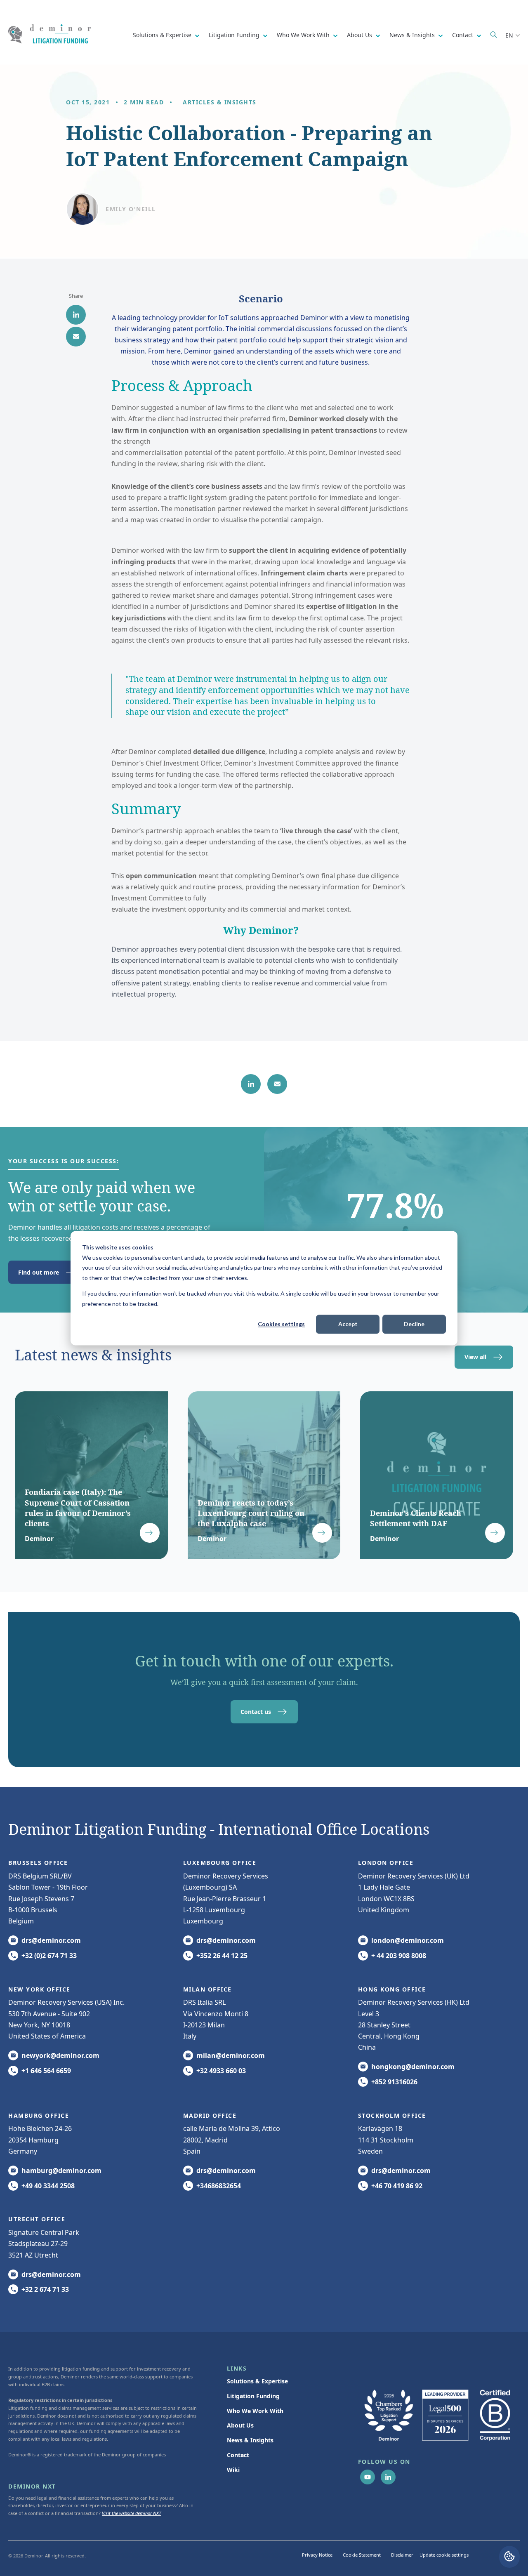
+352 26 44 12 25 (222, 1956)
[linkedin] (76, 315)
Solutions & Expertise (163, 35)
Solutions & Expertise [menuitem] (257, 2381)
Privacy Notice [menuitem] (317, 2555)
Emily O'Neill (131, 209)
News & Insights (413, 35)
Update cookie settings (444, 2555)
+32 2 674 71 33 (45, 2289)
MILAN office (207, 1989)
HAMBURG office (39, 2115)
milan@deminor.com (231, 2055)
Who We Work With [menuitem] (255, 2411)
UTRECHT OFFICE (37, 2219)
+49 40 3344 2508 (48, 2186)
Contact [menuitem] (238, 2455)
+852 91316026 (394, 2082)
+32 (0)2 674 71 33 (49, 1956)
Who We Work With (304, 35)
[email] (76, 337)
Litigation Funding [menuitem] (253, 2396)
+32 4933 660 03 (221, 2071)
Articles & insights (220, 102)
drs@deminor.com (51, 1940)
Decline (414, 1324)
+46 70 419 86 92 (397, 2186)
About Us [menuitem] (240, 2425)
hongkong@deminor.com (413, 2067)
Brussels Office (38, 1863)
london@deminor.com (408, 1940)
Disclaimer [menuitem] (402, 2555)
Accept (348, 1324)
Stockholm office (392, 2115)
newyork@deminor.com (60, 2055)
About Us (360, 35)
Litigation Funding (235, 35)
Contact (463, 35)
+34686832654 (219, 2186)
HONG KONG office (392, 1989)
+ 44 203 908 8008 (399, 1956)
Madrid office (210, 2115)
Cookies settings (281, 1324)
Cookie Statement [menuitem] (362, 2555)
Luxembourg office (220, 1863)
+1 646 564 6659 (46, 2071)
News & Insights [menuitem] (250, 2440)
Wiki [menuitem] (233, 2470)
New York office (39, 1989)
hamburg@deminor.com (61, 2171)
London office (386, 1863)
